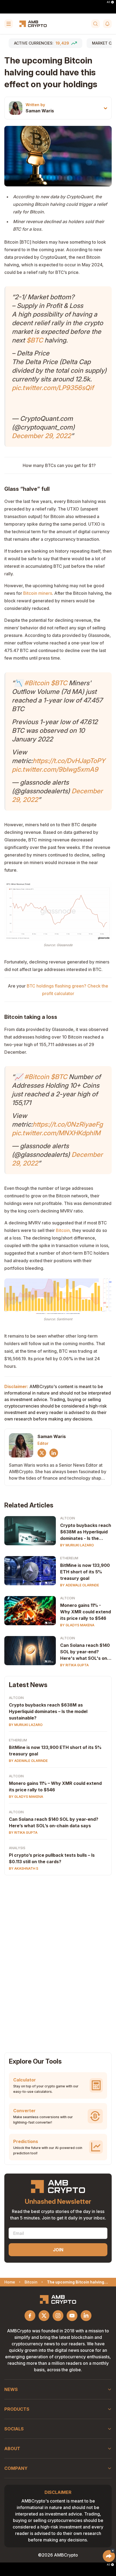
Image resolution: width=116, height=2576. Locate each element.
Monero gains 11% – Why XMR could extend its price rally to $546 (55, 1786)
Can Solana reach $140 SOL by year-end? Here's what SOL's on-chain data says (85, 1652)
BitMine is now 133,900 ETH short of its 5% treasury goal (85, 1572)
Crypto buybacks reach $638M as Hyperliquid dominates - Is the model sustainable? (86, 1532)
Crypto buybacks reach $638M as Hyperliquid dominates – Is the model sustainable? (48, 1711)
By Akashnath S (24, 1868)
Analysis (17, 1848)
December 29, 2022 (41, 436)
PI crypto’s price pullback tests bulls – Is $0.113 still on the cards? (52, 1858)
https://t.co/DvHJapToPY (69, 761)
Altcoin (68, 1518)
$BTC (35, 340)
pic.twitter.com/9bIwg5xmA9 (55, 769)
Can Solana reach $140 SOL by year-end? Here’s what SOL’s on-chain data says (54, 1822)
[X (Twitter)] (42, 1453)
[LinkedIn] (54, 1453)
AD (108, 2)
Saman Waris (40, 111)
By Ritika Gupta (74, 1665)
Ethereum (69, 1558)
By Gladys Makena (77, 1625)
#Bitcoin (37, 683)
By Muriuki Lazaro (77, 1545)
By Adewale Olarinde (80, 1585)
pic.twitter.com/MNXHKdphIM (56, 1133)
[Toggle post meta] (105, 108)
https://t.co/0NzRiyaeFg (68, 1124)
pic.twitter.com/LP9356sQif (53, 388)
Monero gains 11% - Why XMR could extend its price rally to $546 (86, 1612)
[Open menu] (9, 24)
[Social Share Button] (109, 2556)
